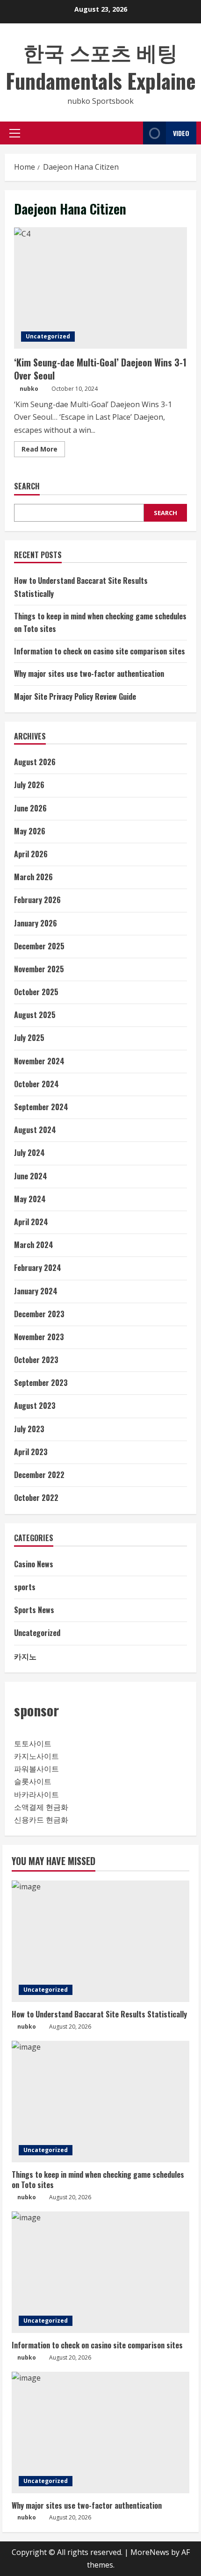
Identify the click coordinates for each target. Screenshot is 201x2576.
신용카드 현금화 (41, 1820)
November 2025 (39, 969)
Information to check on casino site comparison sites (100, 651)
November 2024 (39, 1061)
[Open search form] (133, 133)
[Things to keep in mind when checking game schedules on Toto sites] (100, 2102)
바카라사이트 (36, 1794)
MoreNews (150, 2552)
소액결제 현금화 (41, 1807)
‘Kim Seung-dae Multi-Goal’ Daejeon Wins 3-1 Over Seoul (100, 288)
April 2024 (31, 1222)
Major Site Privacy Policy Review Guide (75, 696)
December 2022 (39, 1475)
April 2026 (31, 854)
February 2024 (38, 1268)
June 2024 (31, 1176)
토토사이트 (33, 1744)
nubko (29, 389)
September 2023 (41, 1383)
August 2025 (35, 1015)
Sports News (34, 1610)
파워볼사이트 (36, 1769)
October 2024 (36, 1084)
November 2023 (39, 1337)
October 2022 (36, 1498)
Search (27, 486)
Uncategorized (48, 336)
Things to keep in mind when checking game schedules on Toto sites (98, 2180)
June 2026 (30, 808)
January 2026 (36, 923)
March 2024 (34, 1245)
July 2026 (29, 785)
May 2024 (30, 1199)
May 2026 (30, 831)
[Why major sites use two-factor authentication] (100, 2432)
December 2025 (39, 946)
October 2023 (36, 1360)
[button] (15, 133)
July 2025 (29, 1038)
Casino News (34, 1564)
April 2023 (31, 1452)
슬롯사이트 (33, 1781)
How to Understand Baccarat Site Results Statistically (99, 2014)
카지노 (25, 1656)
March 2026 (33, 877)
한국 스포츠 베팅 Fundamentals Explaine (101, 66)
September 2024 (41, 1107)
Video (181, 133)
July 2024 (29, 1153)
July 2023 (29, 1429)
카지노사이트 (36, 1756)
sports (25, 1587)
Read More (43, 451)
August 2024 (35, 1130)
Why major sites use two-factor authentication (89, 674)
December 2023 (39, 1314)
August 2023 (35, 1406)
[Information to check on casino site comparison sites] (100, 2272)
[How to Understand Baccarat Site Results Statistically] (100, 1941)
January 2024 (36, 1291)
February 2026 (37, 900)
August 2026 (35, 762)
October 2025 (36, 992)
